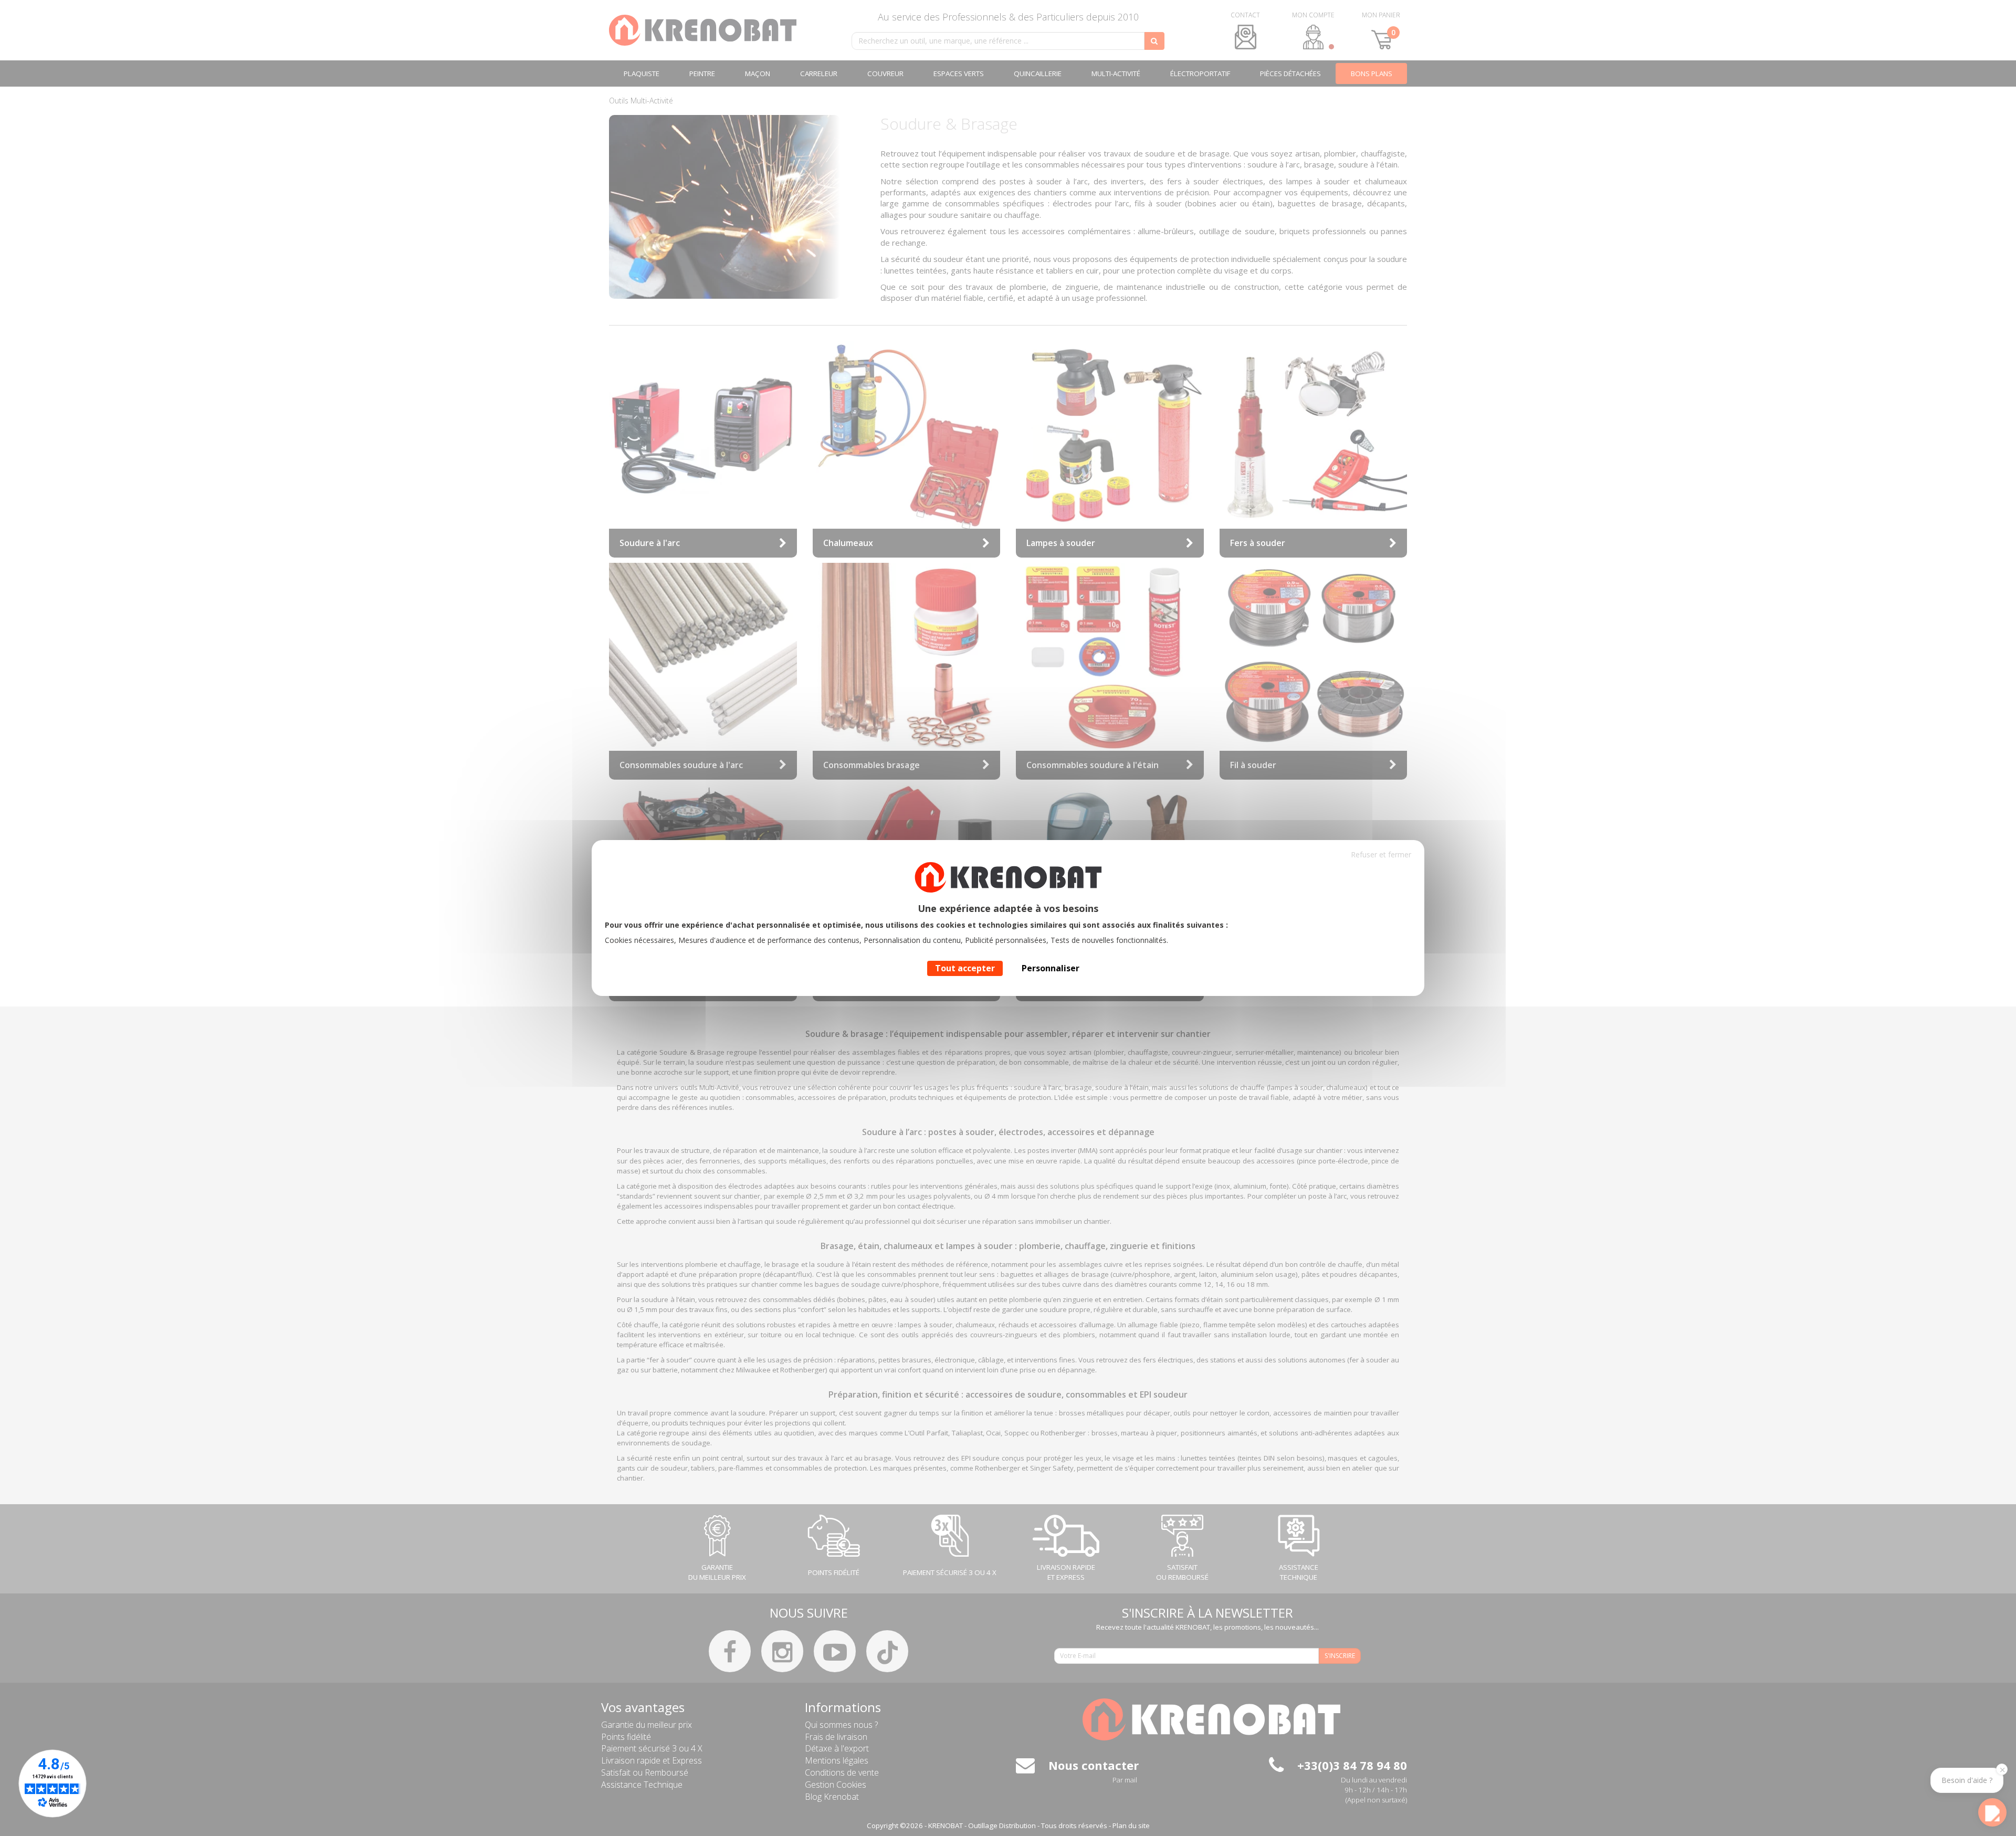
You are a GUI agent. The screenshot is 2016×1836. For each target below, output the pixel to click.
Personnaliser (1051, 968)
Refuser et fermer (1381, 854)
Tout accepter (965, 968)
